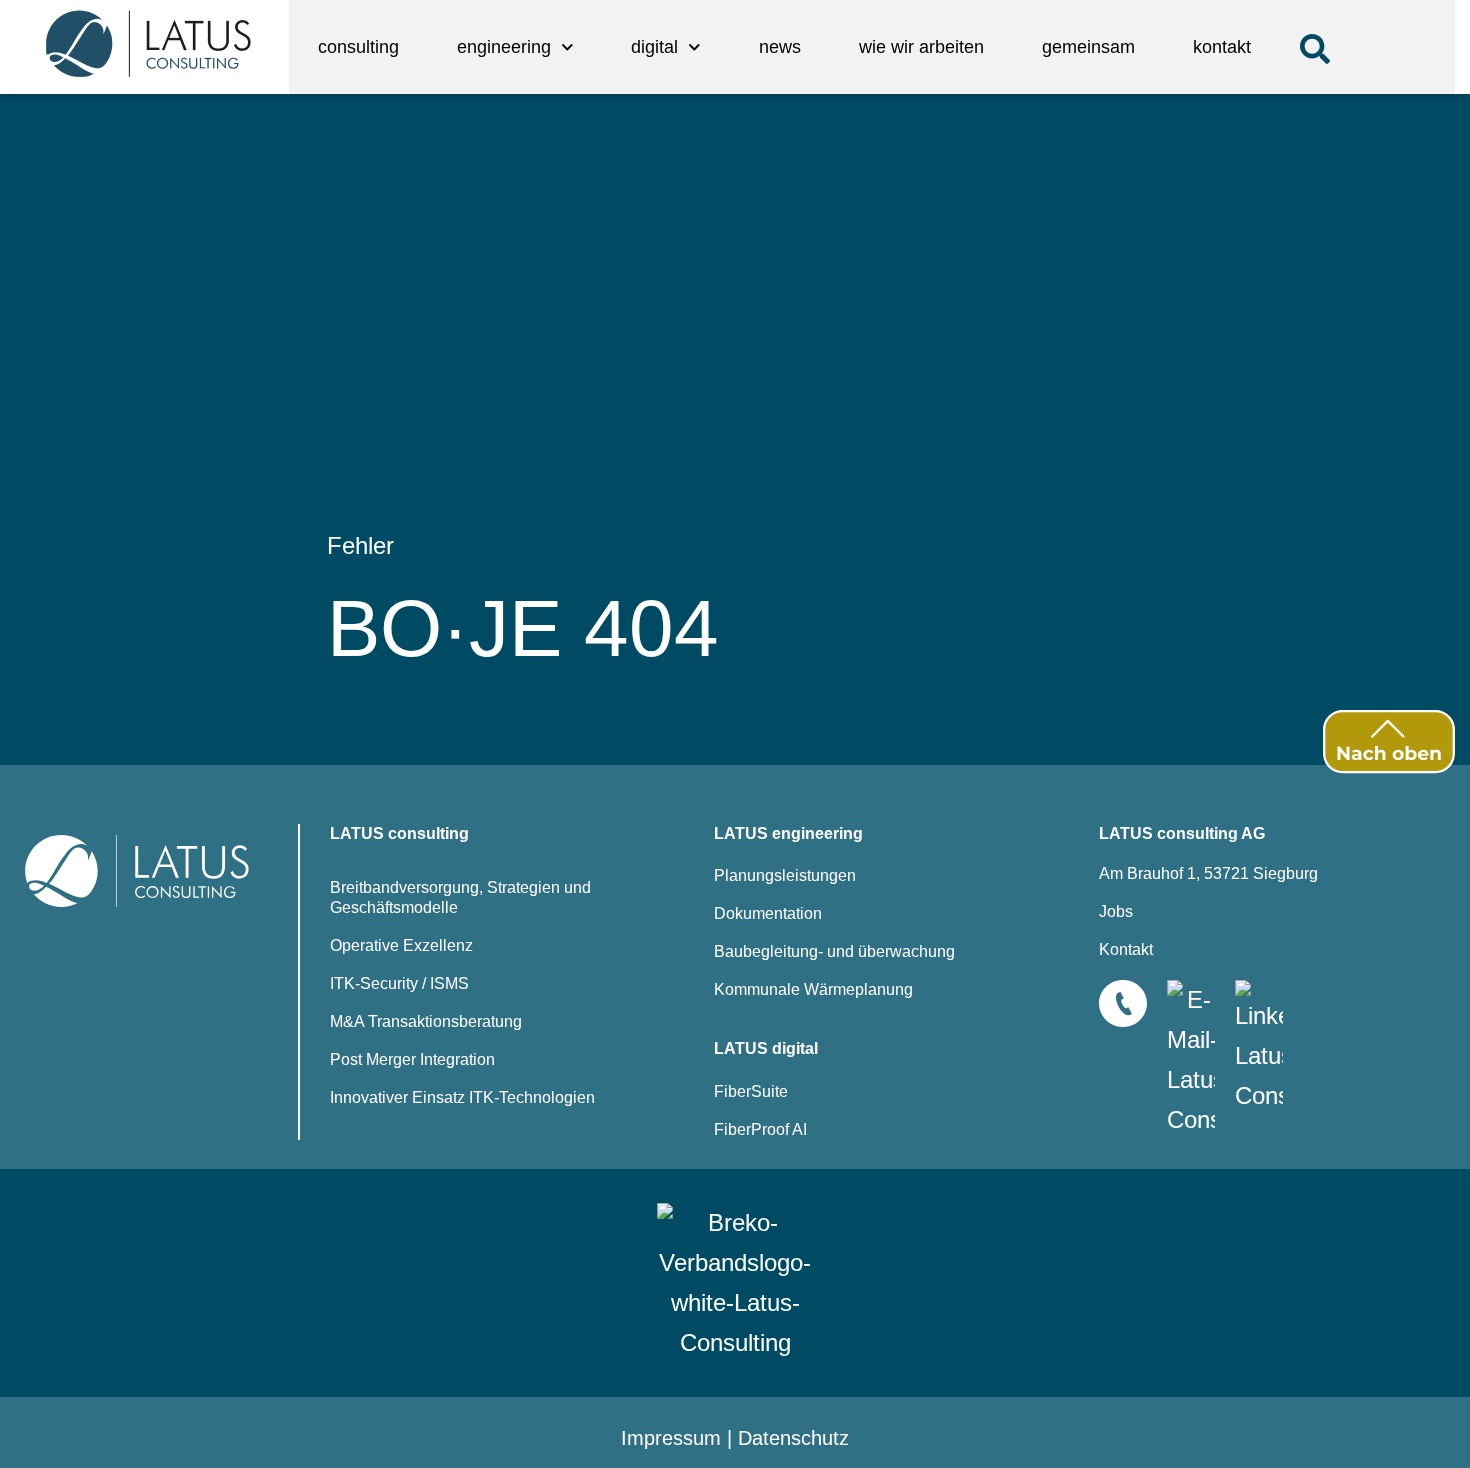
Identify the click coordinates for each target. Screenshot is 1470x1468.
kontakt (1222, 47)
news (780, 47)
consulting (358, 47)
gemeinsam (1088, 47)
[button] (1315, 49)
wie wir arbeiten (921, 47)
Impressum (671, 1438)
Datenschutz (793, 1438)
